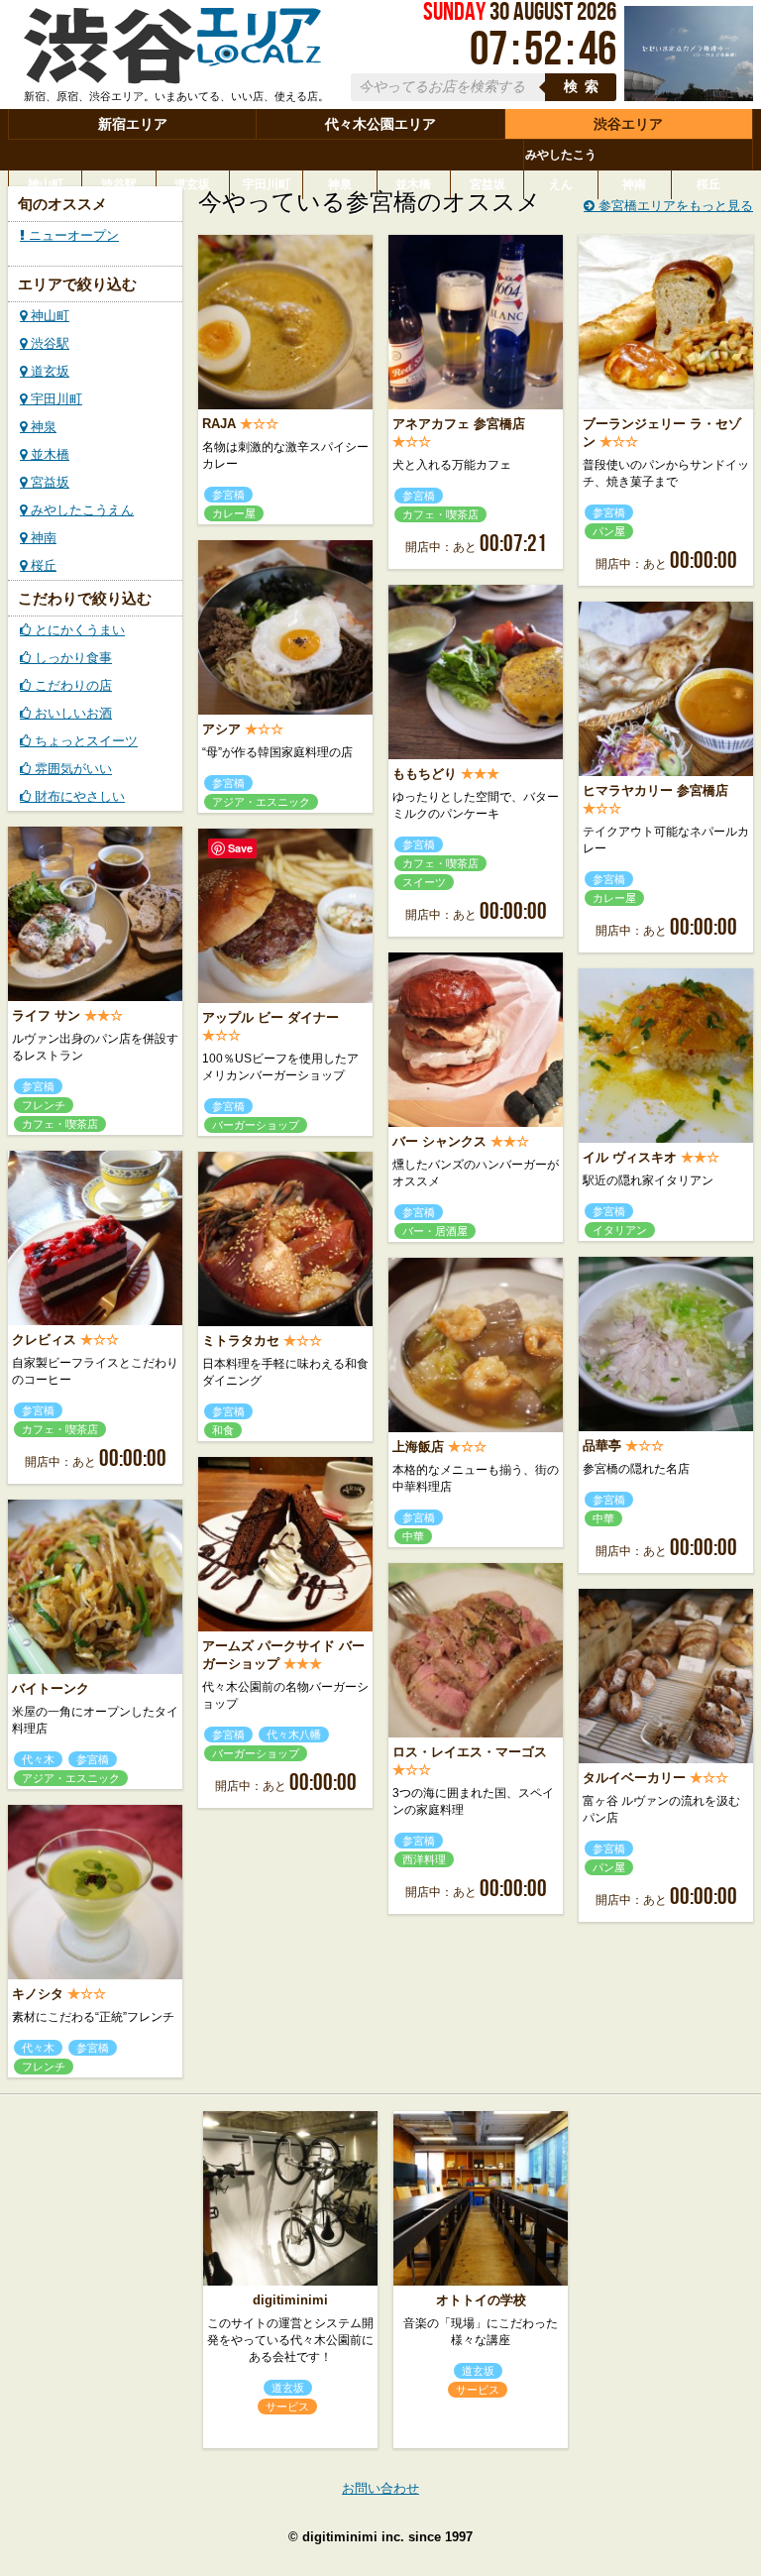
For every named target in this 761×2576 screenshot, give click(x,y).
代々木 (38, 1759)
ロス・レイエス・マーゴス (470, 1752)
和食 (223, 1430)
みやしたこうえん (561, 169)
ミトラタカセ (241, 1341)
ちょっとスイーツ (84, 741)
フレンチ (44, 1105)
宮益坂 (488, 184)
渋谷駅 (119, 184)
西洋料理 (424, 1859)
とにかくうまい (78, 630)
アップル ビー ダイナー (271, 1017)
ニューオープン (72, 235)
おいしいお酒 (71, 713)
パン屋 (609, 531)
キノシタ (38, 1994)
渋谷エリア (628, 124)
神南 (634, 184)
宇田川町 (267, 184)
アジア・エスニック (261, 802)
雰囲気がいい (71, 769)
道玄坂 (192, 184)
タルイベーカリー (634, 1778)
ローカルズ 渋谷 (172, 48)
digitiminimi (290, 2300)
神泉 (340, 184)
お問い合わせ (380, 2488)
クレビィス (44, 1340)
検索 (585, 87)
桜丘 (708, 184)
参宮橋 (228, 495)
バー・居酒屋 (435, 1231)
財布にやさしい (78, 796)
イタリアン (620, 1230)
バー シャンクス (439, 1141)
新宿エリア (133, 124)
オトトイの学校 (481, 2300)
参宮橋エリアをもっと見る (674, 206)
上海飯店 (418, 1447)
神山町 (46, 184)
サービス (287, 2407)
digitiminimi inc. (353, 2537)
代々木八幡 (294, 1735)
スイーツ (424, 882)
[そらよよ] (689, 97)
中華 (603, 1518)
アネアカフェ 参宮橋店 (459, 424)
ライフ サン (46, 1015)
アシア (221, 729)
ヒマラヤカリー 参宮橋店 (655, 790)
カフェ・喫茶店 (440, 514)
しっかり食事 (71, 658)
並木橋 (413, 184)
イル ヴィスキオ (630, 1157)
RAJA (219, 424)
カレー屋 (234, 513)
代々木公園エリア (380, 124)
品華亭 (602, 1446)
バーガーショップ (256, 1125)
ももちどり (425, 774)
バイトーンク (51, 1688)
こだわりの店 (71, 685)
